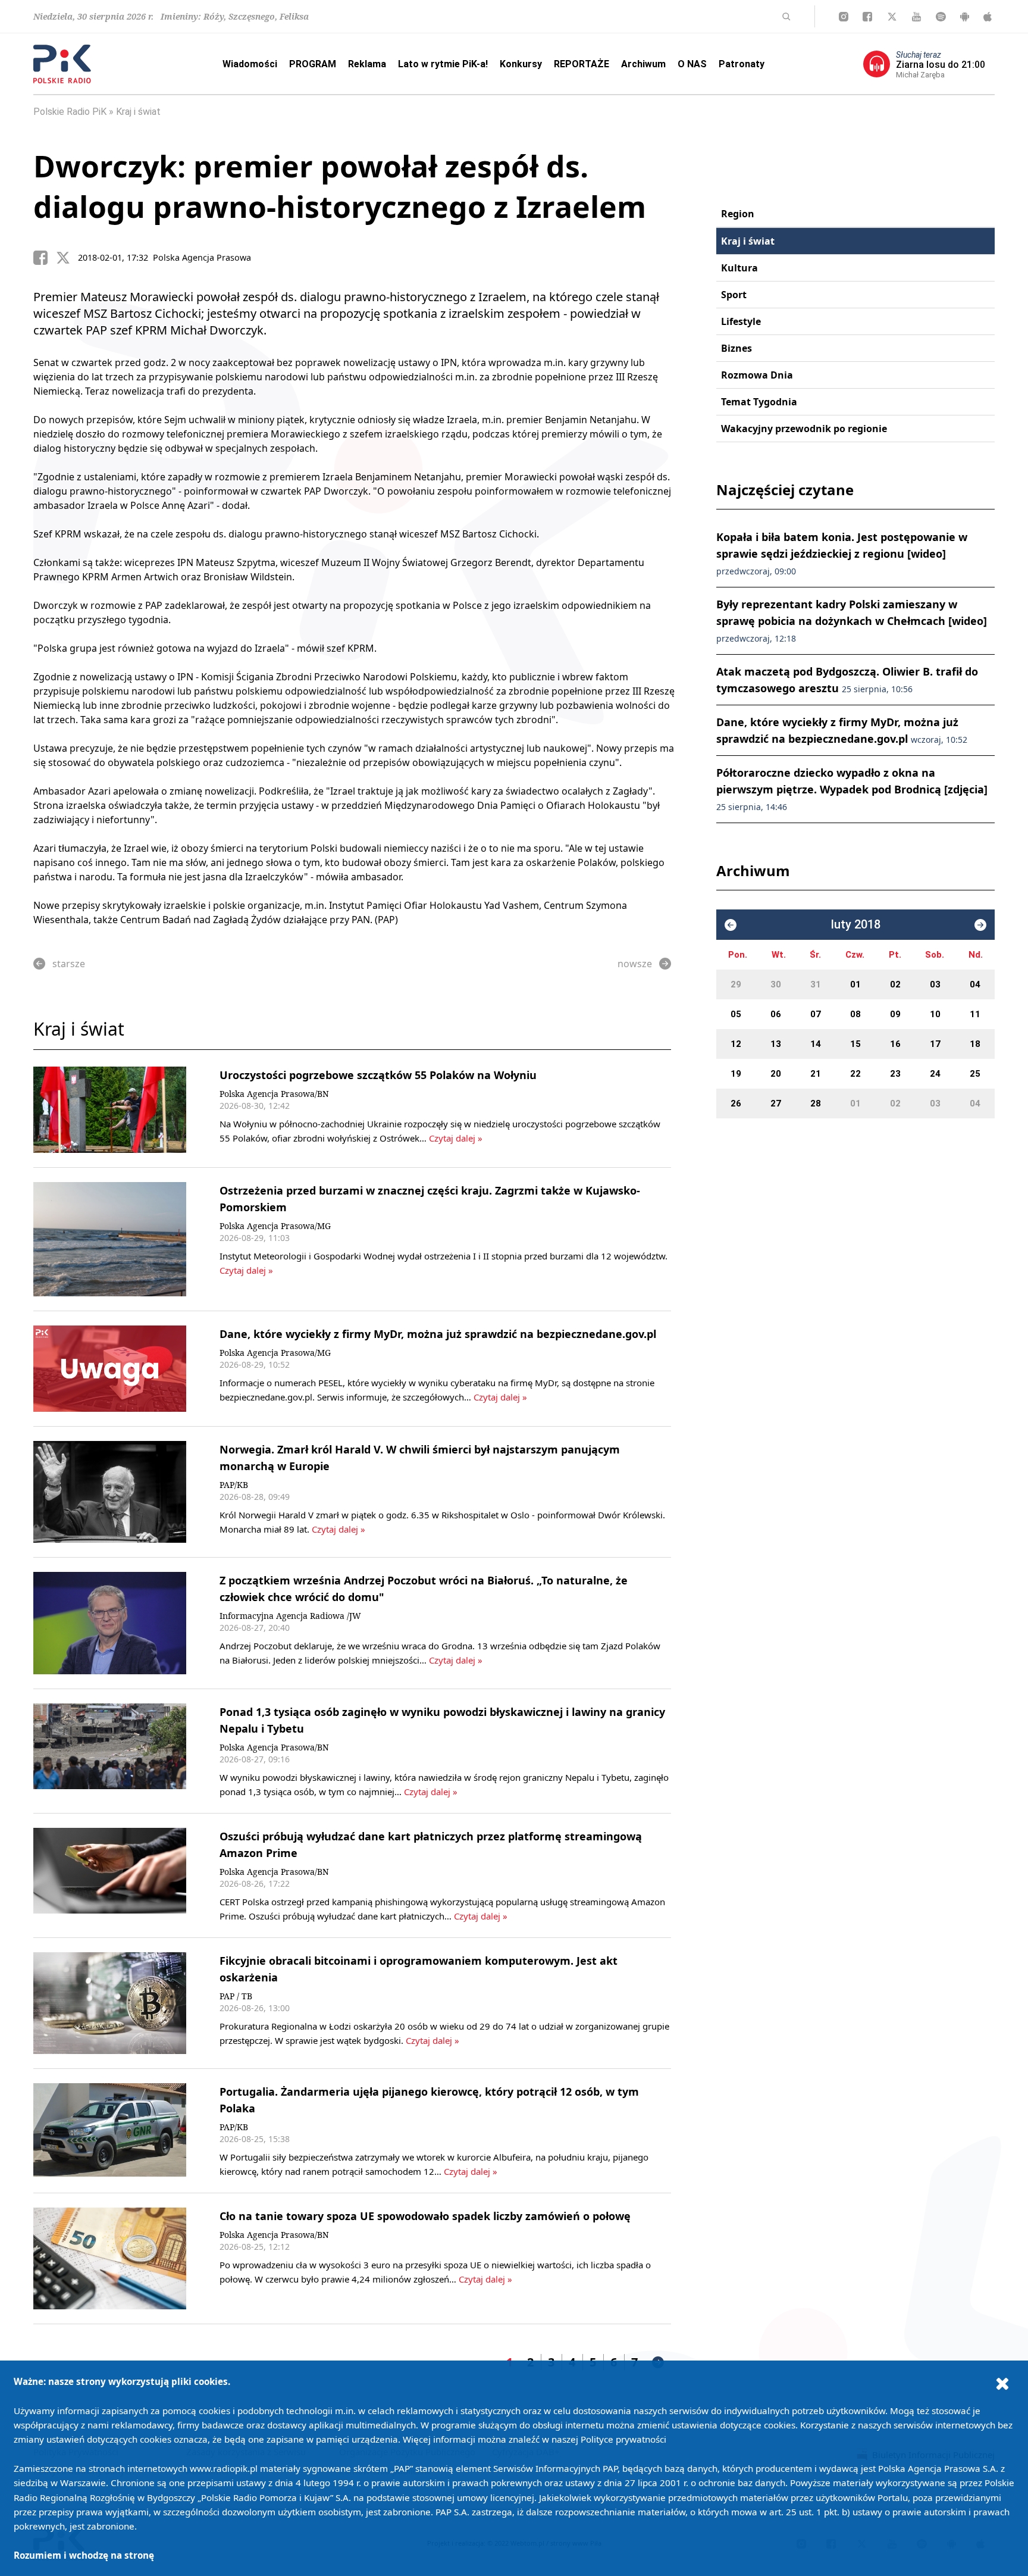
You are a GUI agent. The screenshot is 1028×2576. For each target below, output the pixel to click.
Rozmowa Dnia (757, 375)
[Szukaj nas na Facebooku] (867, 17)
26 (736, 1103)
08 (855, 1014)
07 (816, 1014)
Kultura (739, 268)
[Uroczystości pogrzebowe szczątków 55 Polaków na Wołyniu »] (110, 1110)
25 (975, 1074)
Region (738, 214)
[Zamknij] (1002, 2383)
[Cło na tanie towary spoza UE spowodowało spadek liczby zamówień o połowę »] (110, 2258)
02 (895, 984)
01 (855, 984)
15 (855, 1044)
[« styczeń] (731, 925)
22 (855, 1074)
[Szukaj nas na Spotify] (941, 17)
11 (975, 1014)
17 (935, 1044)
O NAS (692, 64)
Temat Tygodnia (759, 402)
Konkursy (521, 64)
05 (736, 1014)
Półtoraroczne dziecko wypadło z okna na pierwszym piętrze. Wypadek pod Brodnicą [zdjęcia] (852, 789)
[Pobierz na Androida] (965, 17)
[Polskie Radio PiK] (62, 64)
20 (776, 1074)
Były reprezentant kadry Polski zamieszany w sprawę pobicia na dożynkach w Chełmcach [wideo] (852, 620)
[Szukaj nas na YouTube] (916, 17)
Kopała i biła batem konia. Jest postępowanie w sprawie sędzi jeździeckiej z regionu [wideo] (842, 553)
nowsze (635, 964)
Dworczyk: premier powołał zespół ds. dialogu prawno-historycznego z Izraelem (340, 186)
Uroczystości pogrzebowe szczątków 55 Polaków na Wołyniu (378, 1075)
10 (935, 1014)
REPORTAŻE (582, 64)
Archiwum (643, 64)
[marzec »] (980, 925)
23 (895, 1074)
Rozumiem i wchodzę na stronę (84, 2555)
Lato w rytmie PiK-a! (443, 64)
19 (736, 1074)
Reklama (367, 64)
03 (935, 984)
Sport (734, 295)
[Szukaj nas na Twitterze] (892, 17)
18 (975, 1044)
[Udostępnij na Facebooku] (45, 258)
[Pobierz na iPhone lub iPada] (988, 17)
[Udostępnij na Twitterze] (67, 258)
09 (895, 1014)
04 (975, 984)
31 (816, 984)
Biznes (736, 348)
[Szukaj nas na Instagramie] (844, 17)
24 (935, 1074)
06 (776, 1014)
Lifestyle (741, 321)
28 (816, 1103)
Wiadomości (250, 64)
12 (736, 1044)
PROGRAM (313, 64)
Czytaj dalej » (456, 1138)
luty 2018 (856, 925)
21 (816, 1074)
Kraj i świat (138, 112)
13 (776, 1044)
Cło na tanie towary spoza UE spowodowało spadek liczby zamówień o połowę (425, 2216)
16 (895, 1044)
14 (816, 1044)
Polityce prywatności (623, 2439)
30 (776, 984)
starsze (69, 964)
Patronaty (742, 64)
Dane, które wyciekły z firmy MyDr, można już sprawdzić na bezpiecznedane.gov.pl (438, 1334)
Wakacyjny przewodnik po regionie (804, 429)
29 (736, 984)
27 (776, 1103)
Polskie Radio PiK (70, 112)
